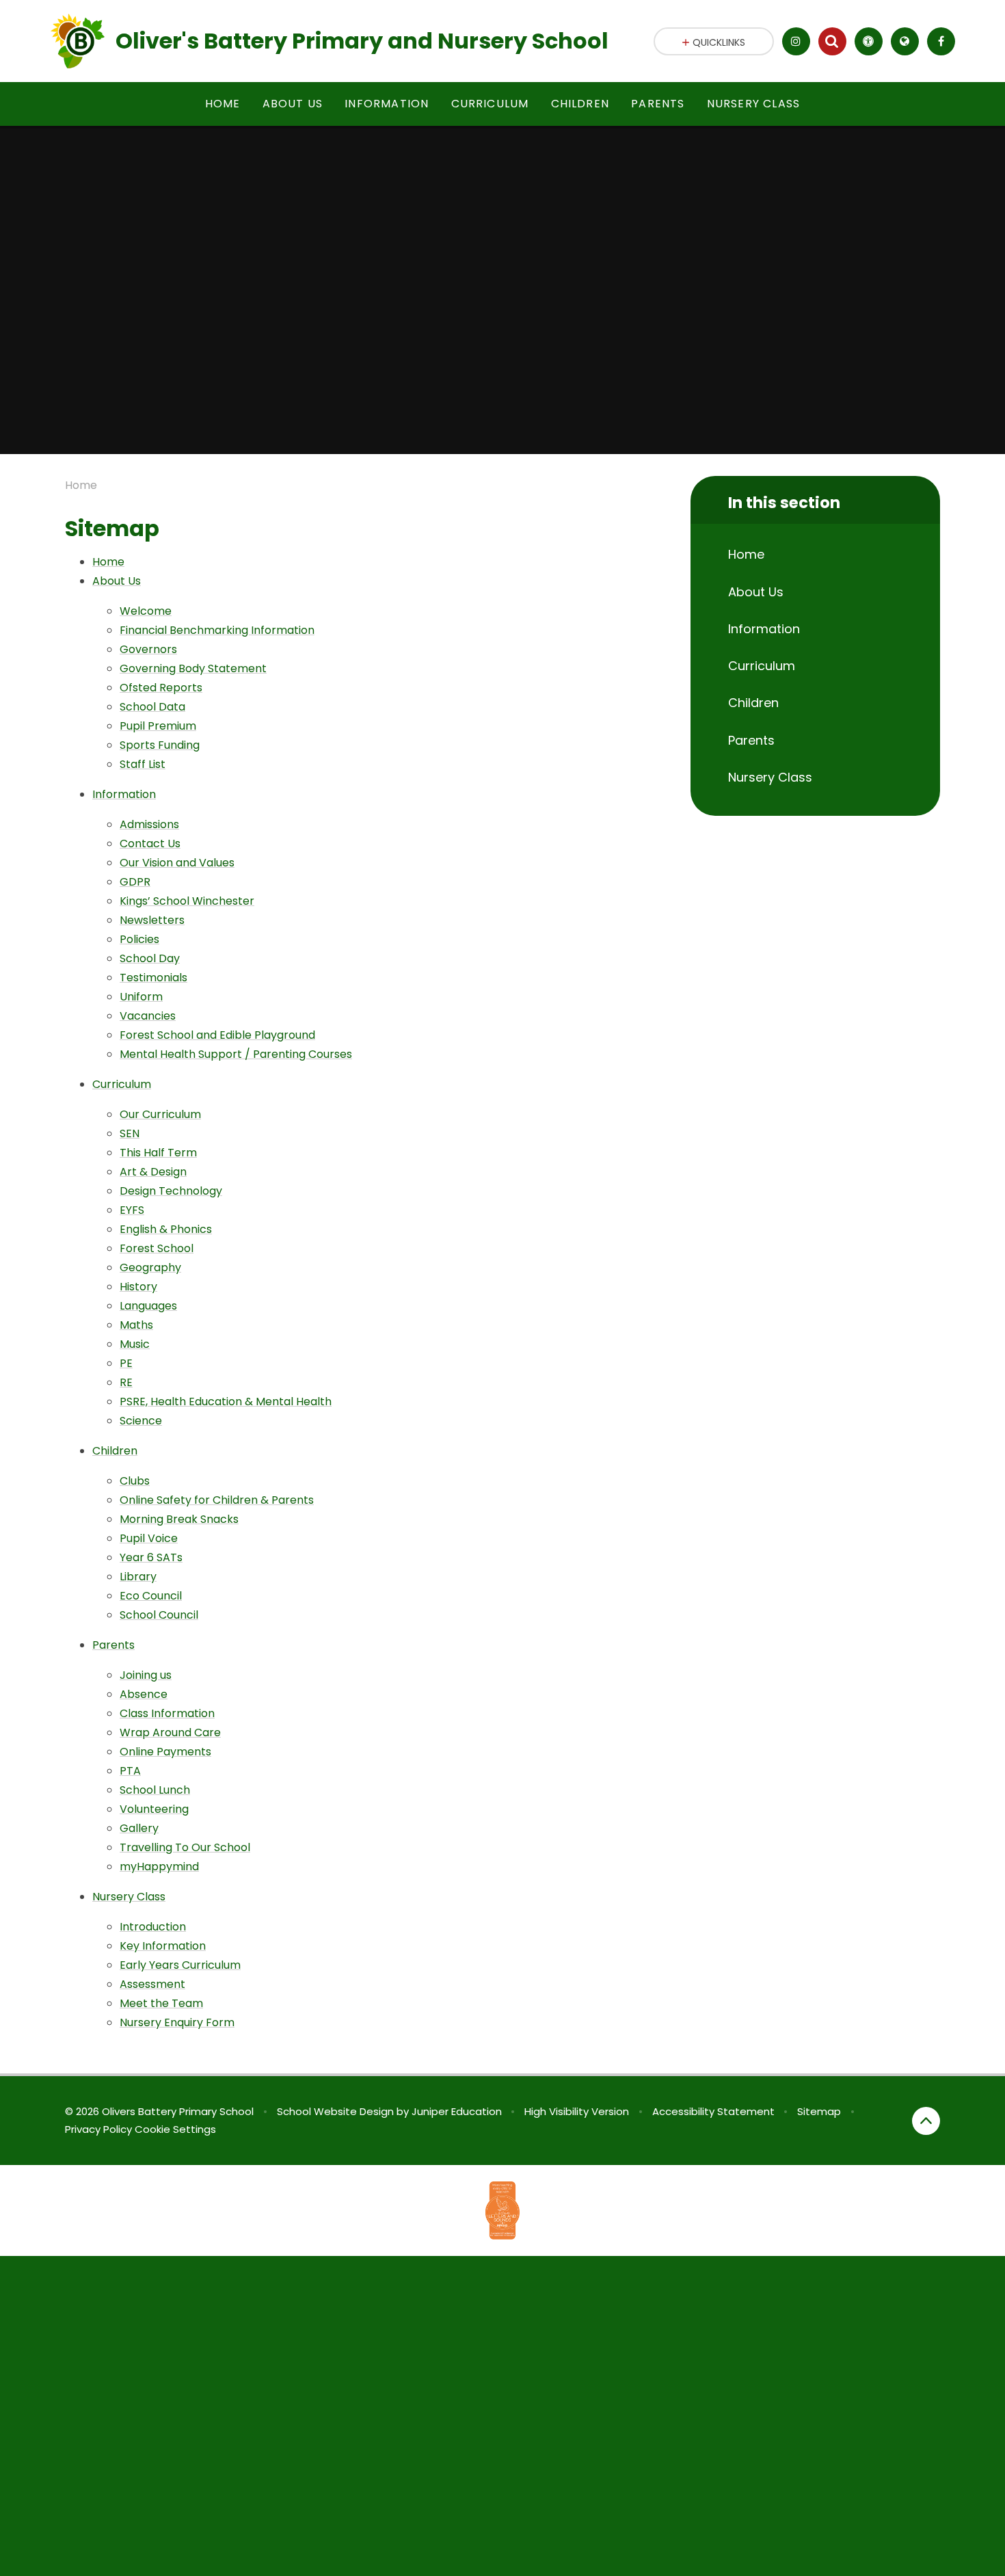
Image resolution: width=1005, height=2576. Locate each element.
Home (81, 485)
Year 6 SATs (151, 1557)
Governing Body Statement (193, 668)
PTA (130, 1771)
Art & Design (153, 1172)
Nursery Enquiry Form (177, 2022)
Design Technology (171, 1191)
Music (135, 1344)
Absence (144, 1694)
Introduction (153, 1927)
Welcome (146, 611)
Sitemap (819, 2111)
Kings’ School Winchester (187, 901)
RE (126, 1382)
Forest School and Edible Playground (217, 1035)
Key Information (163, 1946)
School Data (152, 707)
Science (141, 1421)
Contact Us (150, 844)
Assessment (152, 1984)
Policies (139, 939)
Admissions (149, 824)
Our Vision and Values (177, 863)
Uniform (141, 997)
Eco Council (151, 1596)
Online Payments (165, 1752)
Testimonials (153, 978)
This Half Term (158, 1153)
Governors (148, 649)
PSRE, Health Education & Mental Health (226, 1402)
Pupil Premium (158, 726)
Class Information (167, 1713)
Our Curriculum (160, 1114)
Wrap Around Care (170, 1732)
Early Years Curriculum (180, 1965)
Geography (150, 1267)
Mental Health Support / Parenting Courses (236, 1054)
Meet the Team (161, 2003)
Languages (148, 1306)
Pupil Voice (149, 1538)
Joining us (146, 1675)
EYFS (132, 1210)
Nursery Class (129, 1897)
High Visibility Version (577, 2111)
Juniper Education (457, 2111)
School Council (159, 1615)
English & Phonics (166, 1229)
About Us (117, 581)
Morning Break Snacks (179, 1519)
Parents (113, 1645)
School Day (150, 958)
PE (126, 1363)
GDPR (135, 882)
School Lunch (155, 1790)
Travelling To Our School (185, 1847)
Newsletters (152, 920)
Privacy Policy (98, 2129)
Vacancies (148, 1016)
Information (124, 794)
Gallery (139, 1828)
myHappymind (159, 1867)
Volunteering (154, 1809)
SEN (130, 1133)
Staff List (143, 764)
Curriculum (122, 1084)
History (138, 1287)
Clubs (135, 1481)
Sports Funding (160, 745)
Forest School (157, 1248)
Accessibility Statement (713, 2111)
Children (115, 1451)
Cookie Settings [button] (175, 2129)
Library (138, 1577)
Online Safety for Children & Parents (217, 1500)
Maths (136, 1325)
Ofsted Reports (161, 688)
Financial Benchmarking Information (217, 630)
